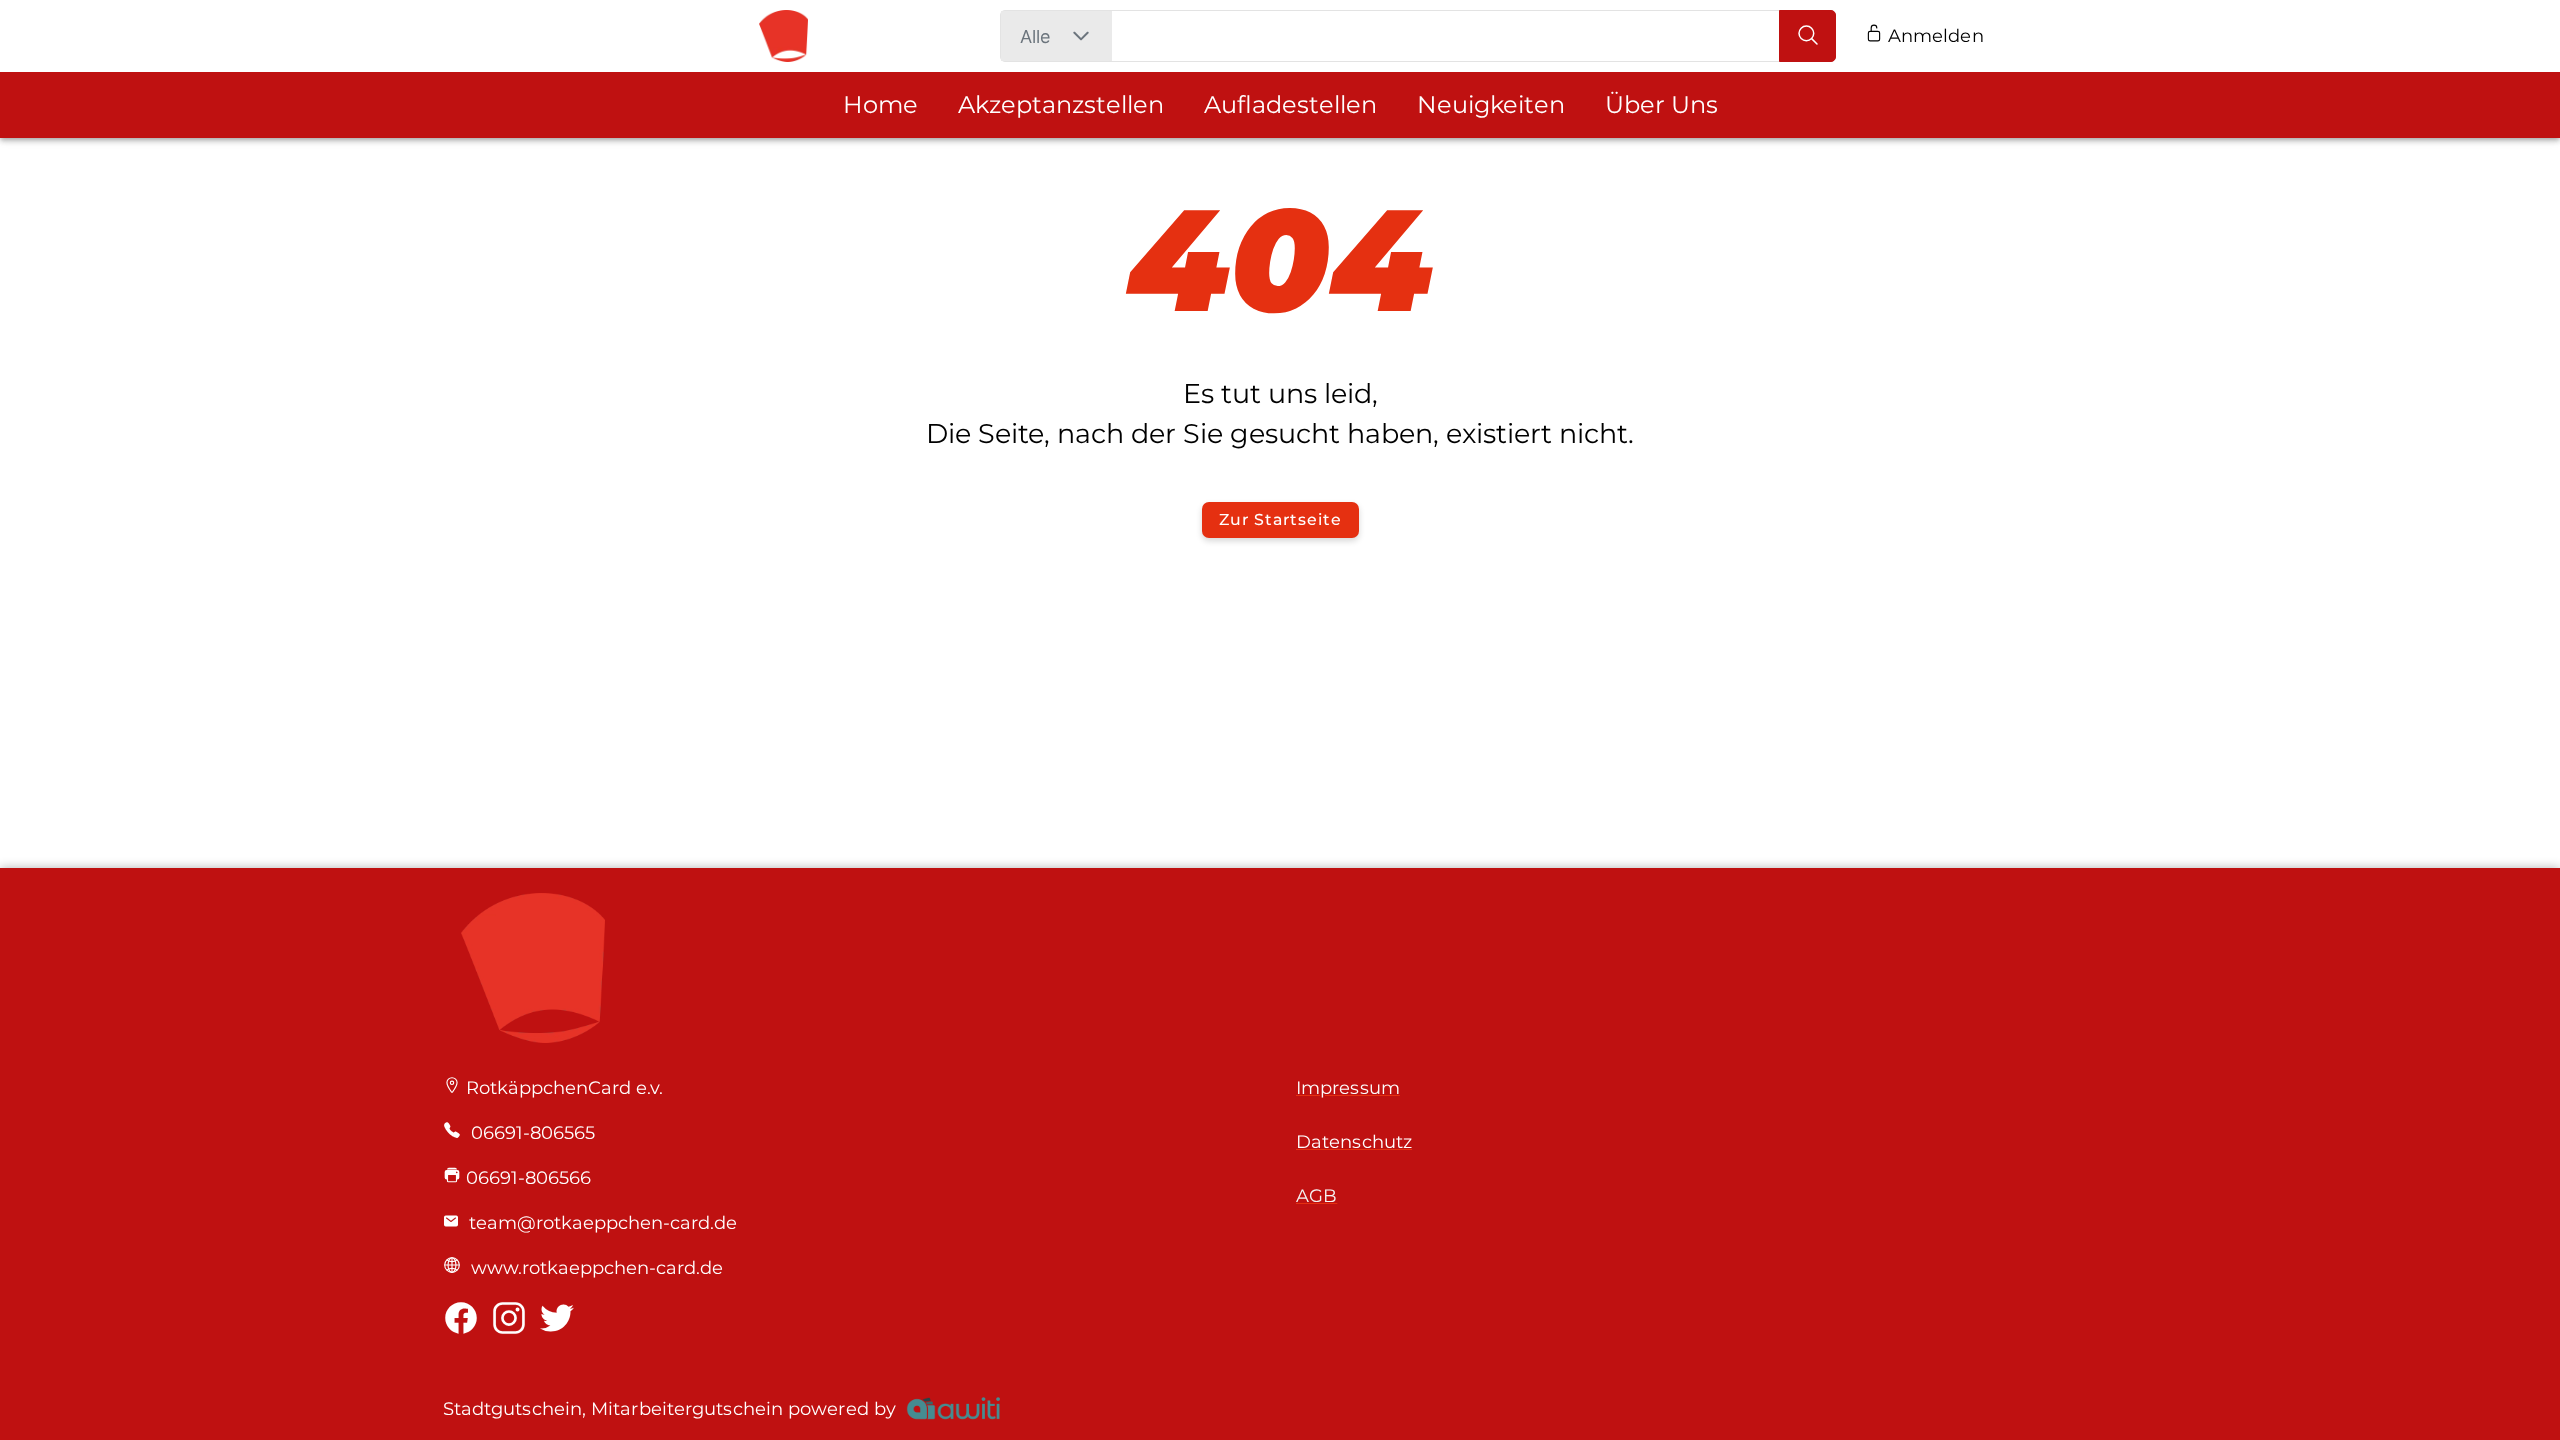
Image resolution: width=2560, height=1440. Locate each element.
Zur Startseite (1280, 519)
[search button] (1807, 36)
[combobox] (1035, 36)
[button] (1080, 36)
